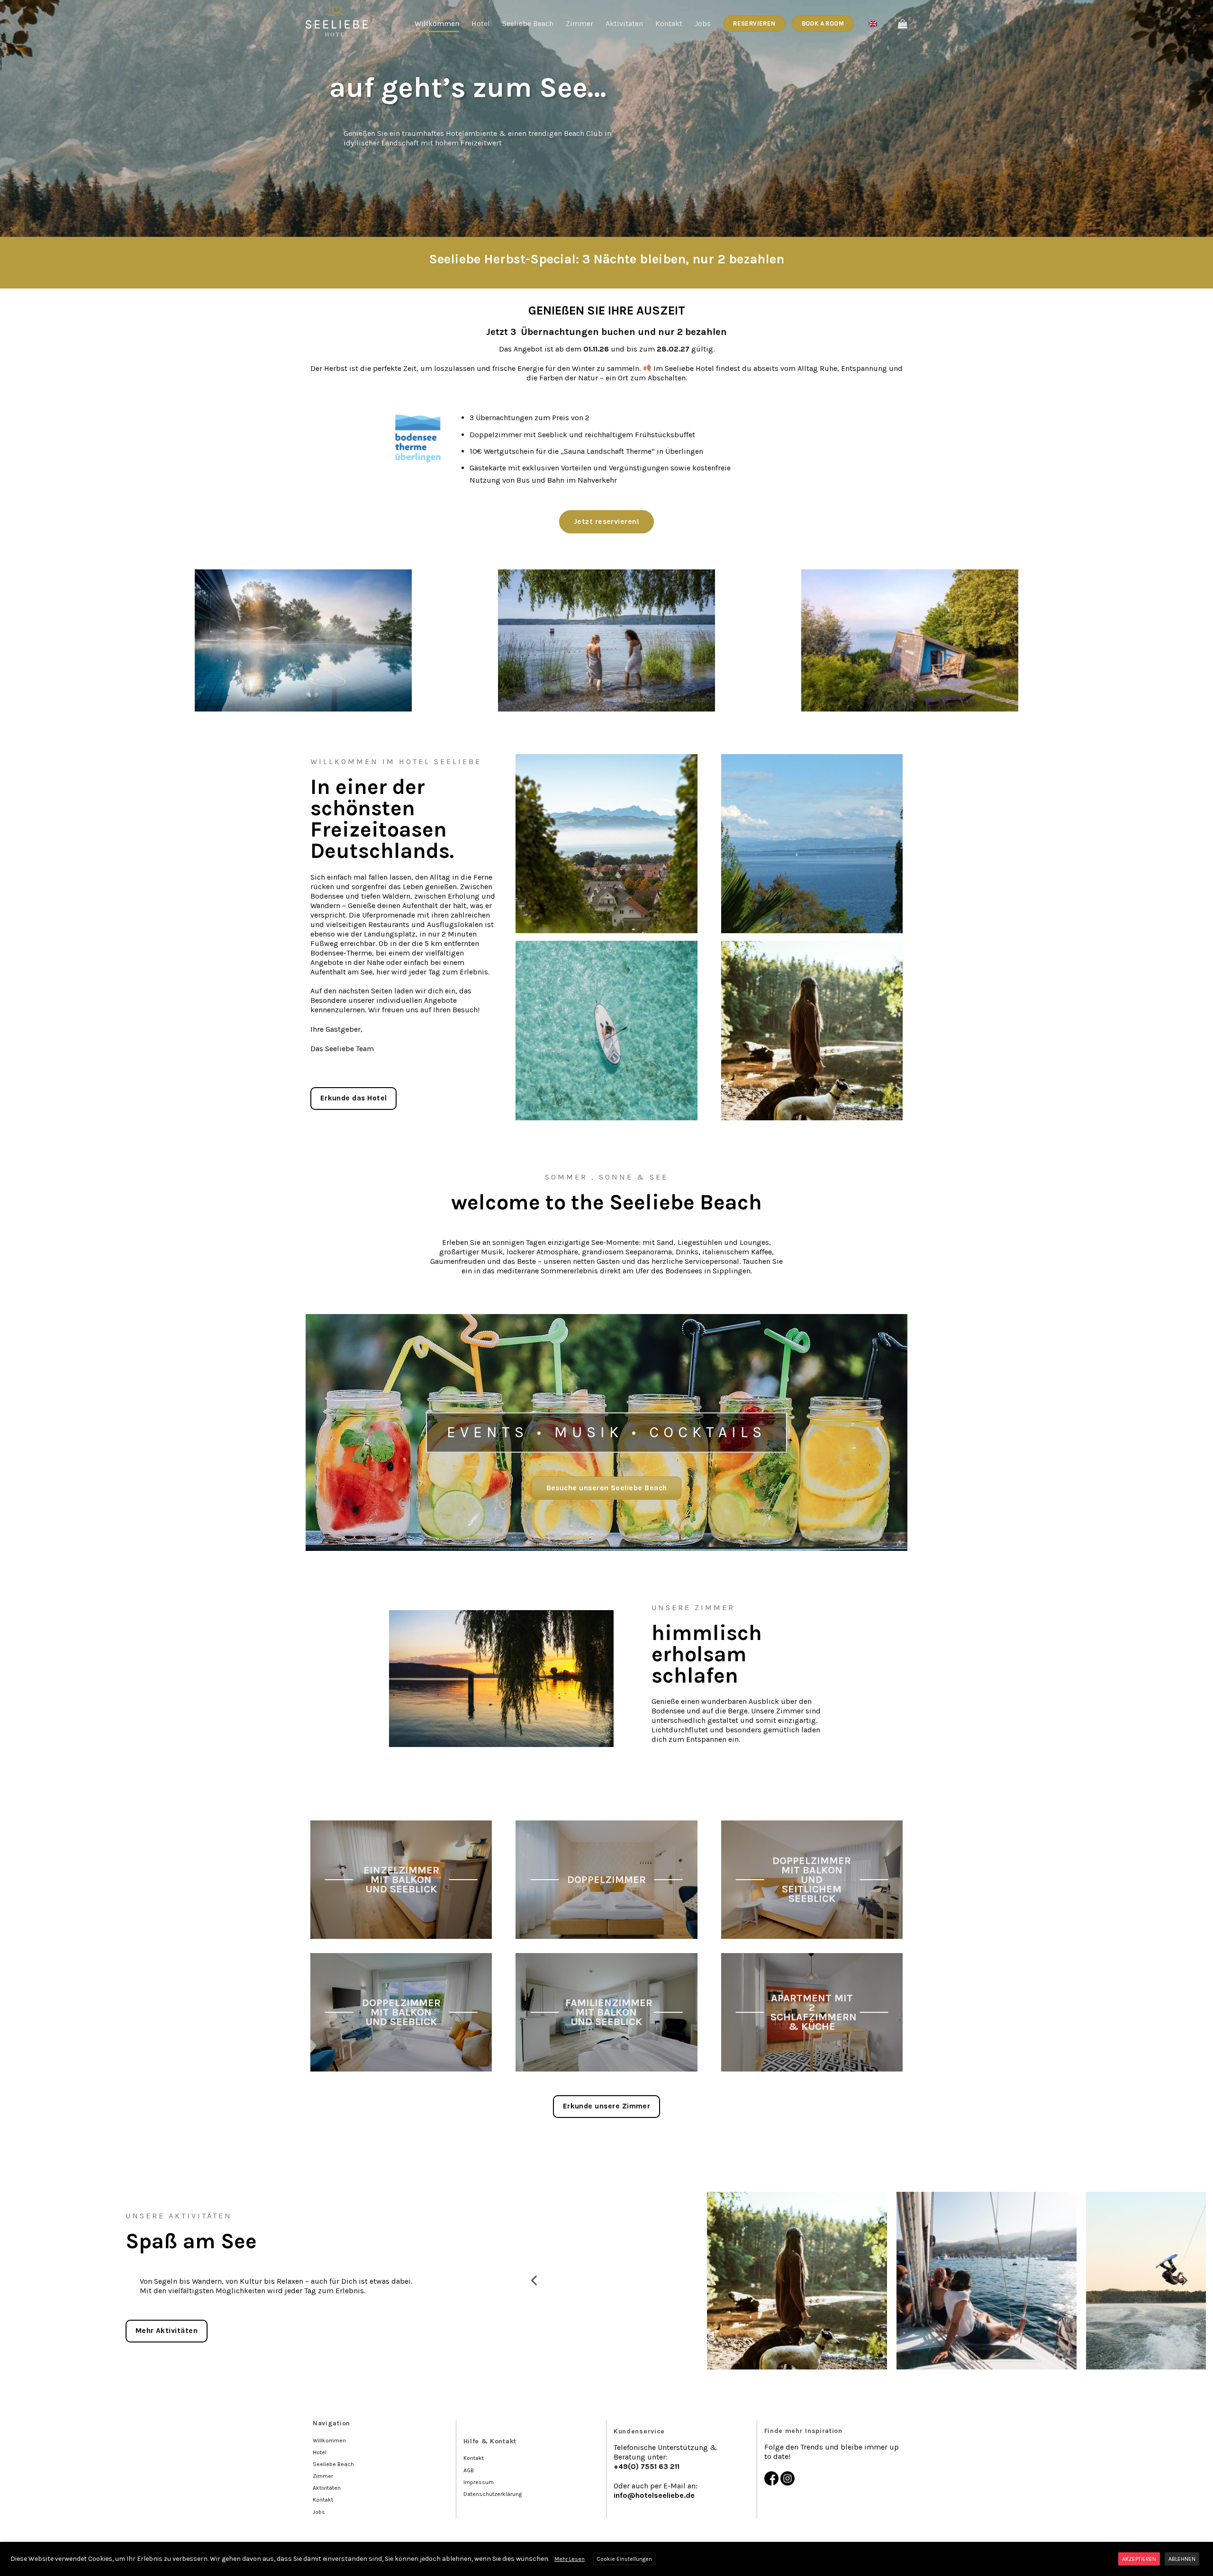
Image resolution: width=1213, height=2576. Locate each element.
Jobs (703, 23)
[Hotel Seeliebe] (338, 21)
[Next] (1184, 2281)
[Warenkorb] (903, 24)
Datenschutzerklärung (493, 2494)
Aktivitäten (624, 23)
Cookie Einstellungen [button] (624, 2559)
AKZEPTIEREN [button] (1139, 2559)
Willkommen (437, 23)
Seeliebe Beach (528, 23)
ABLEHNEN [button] (1182, 2559)
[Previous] (535, 2281)
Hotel (481, 23)
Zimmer (579, 23)
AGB (469, 2470)
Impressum (479, 2482)
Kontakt (669, 23)
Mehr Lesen (570, 2559)
